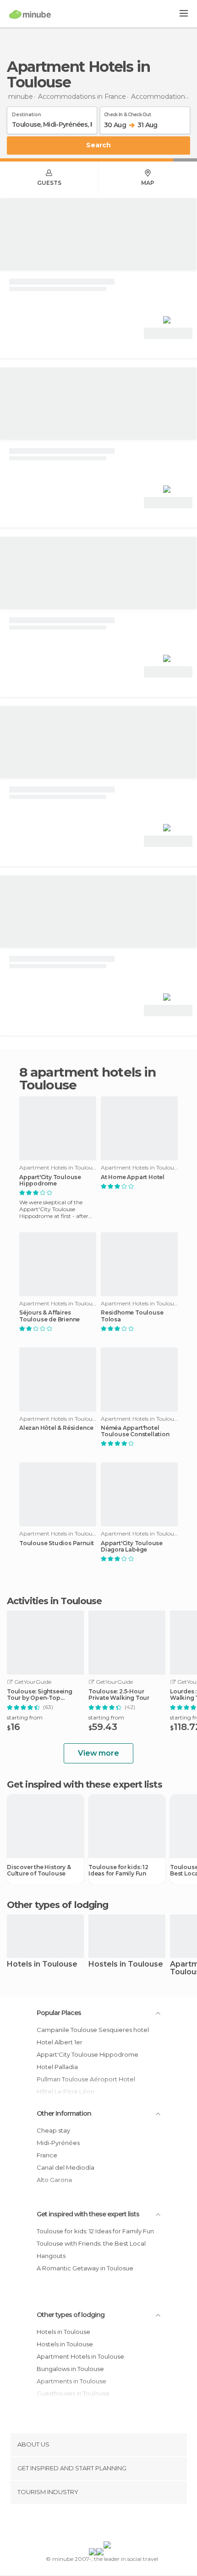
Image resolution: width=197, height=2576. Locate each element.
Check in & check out (127, 113)
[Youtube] (120, 2524)
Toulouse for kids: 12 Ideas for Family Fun (118, 1870)
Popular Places (59, 2013)
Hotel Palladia (57, 2067)
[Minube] (30, 14)
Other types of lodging (71, 2315)
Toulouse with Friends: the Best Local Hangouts (91, 2250)
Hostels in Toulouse (126, 1964)
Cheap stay (53, 2130)
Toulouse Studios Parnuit (57, 1543)
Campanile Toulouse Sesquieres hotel (93, 2030)
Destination (27, 113)
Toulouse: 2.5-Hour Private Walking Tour (119, 1695)
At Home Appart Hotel (133, 1177)
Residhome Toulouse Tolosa (132, 1316)
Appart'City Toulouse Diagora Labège (132, 1547)
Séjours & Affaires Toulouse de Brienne (49, 1316)
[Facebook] (84, 2524)
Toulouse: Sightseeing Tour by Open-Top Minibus (40, 1695)
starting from (25, 1717)
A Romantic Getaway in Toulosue (85, 2268)
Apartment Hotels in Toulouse (80, 2356)
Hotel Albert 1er (60, 2042)
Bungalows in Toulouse (70, 2369)
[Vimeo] (108, 2524)
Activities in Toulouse (54, 1601)
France (47, 2155)
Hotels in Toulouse (42, 1964)
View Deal (168, 333)
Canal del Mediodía (66, 2167)
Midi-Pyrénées (58, 2143)
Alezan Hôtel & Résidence (56, 1428)
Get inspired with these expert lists (88, 2214)
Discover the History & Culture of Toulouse (39, 1870)
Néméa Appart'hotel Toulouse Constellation (135, 1431)
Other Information (64, 2113)
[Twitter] (96, 2524)
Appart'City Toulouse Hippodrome (50, 1180)
